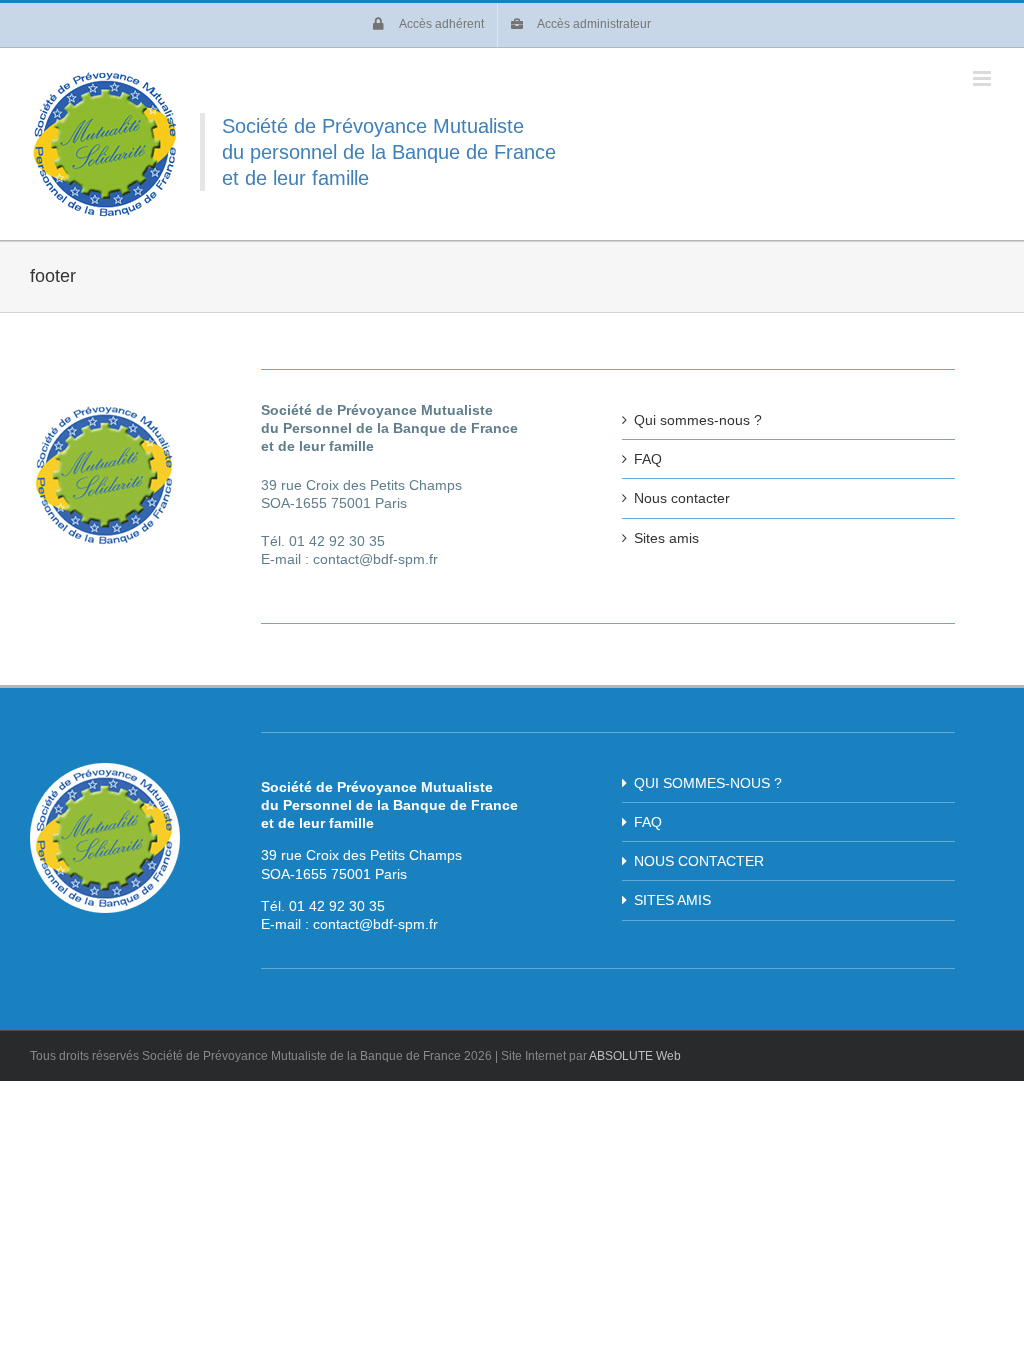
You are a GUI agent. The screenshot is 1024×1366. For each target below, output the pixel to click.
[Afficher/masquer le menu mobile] (983, 78)
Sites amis (666, 538)
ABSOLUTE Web (635, 1056)
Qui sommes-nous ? (698, 420)
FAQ (648, 459)
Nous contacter (682, 498)
